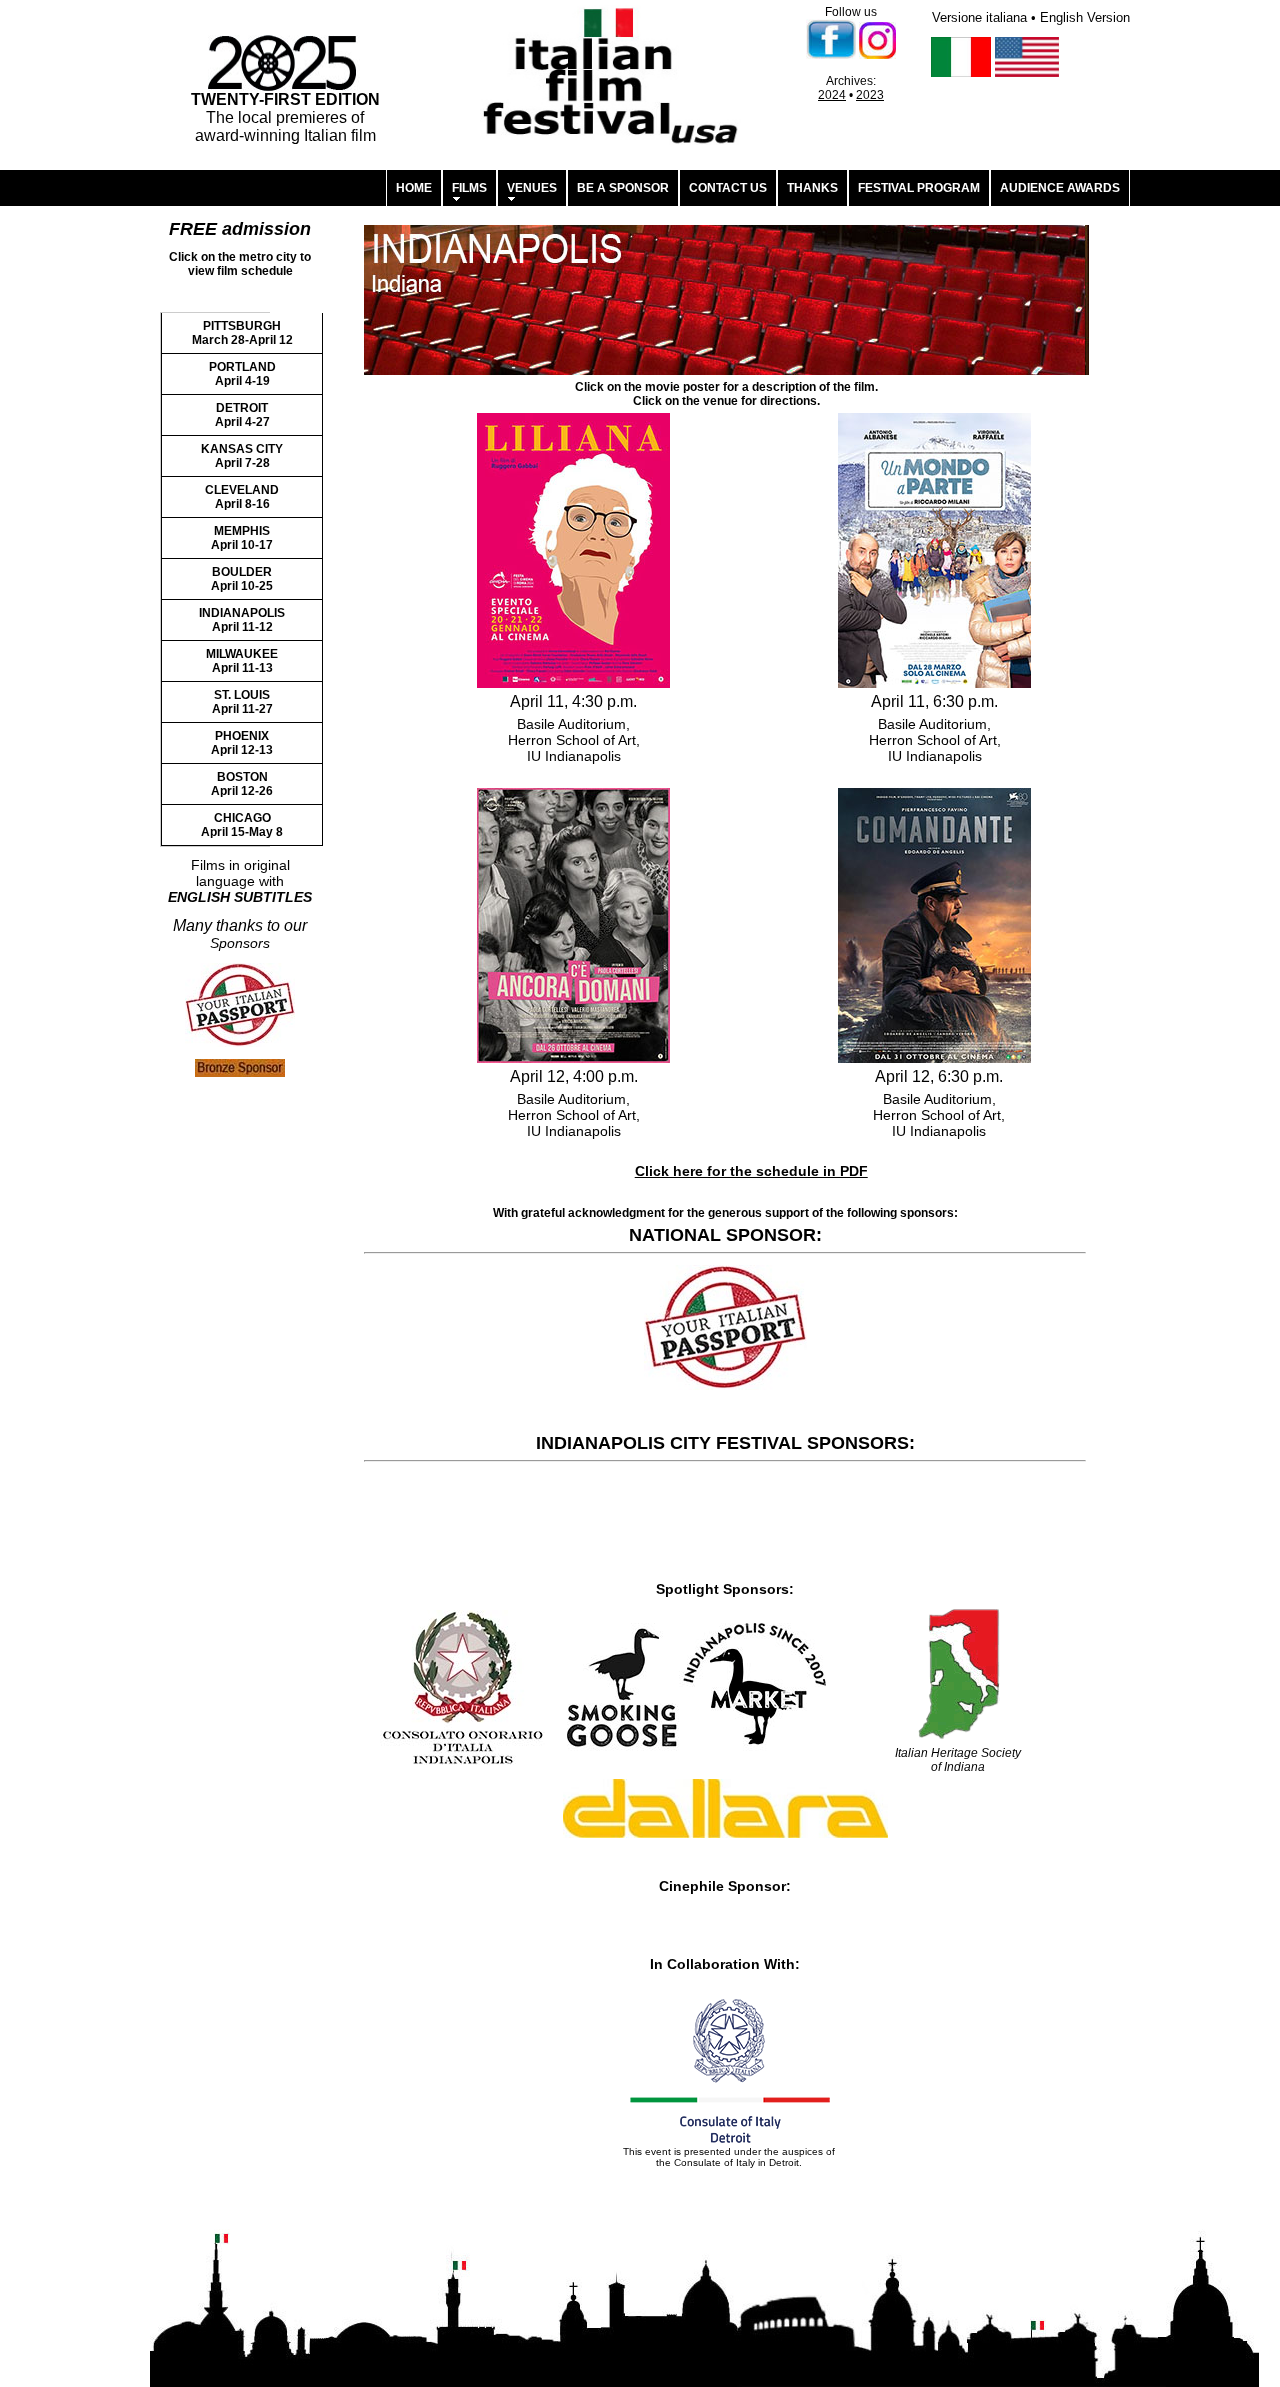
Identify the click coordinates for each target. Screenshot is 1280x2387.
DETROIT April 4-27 (242, 415)
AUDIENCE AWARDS (1060, 188)
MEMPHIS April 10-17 (242, 538)
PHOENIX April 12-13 (242, 743)
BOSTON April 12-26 (242, 784)
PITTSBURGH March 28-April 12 (242, 333)
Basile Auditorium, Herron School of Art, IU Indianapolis (574, 740)
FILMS (469, 188)
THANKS (812, 188)
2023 (870, 95)
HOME (414, 188)
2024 (832, 95)
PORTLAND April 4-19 (242, 374)
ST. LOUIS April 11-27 (242, 702)
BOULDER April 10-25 (242, 579)
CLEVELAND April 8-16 (242, 497)
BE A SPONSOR (623, 188)
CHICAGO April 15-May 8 (242, 825)
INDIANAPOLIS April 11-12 (242, 620)
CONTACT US (728, 188)
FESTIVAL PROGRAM (919, 188)
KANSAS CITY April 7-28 (242, 456)
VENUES (532, 188)
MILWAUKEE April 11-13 (242, 661)
